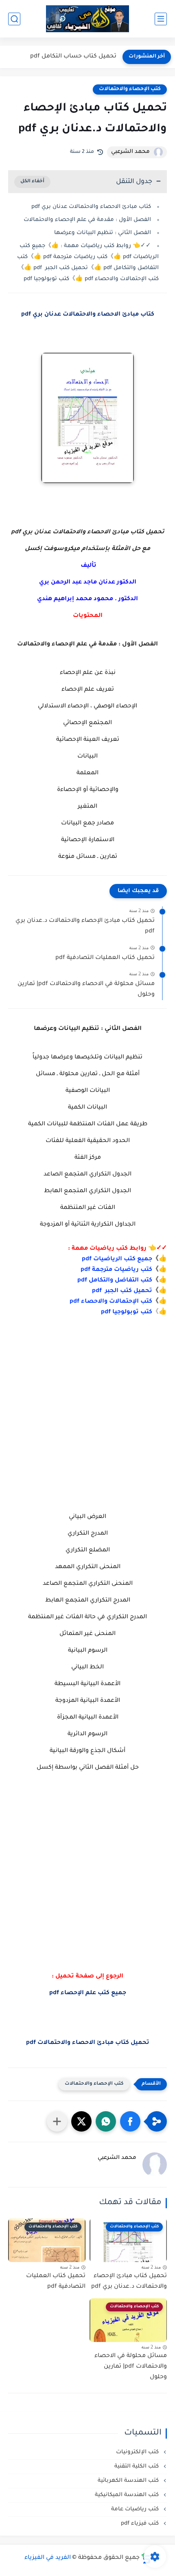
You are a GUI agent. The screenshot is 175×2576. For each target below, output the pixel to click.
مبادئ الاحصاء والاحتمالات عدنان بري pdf (88, 315)
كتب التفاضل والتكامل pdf (115, 1281)
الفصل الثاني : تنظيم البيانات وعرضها (103, 233)
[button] (130, 2121)
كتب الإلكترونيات (138, 2452)
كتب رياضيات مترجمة (122, 1270)
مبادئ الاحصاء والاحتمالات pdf (88, 2043)
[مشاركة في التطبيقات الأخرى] (57, 2121)
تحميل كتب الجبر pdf (122, 1291)
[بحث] (14, 19)
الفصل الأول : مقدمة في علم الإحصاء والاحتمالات (87, 220)
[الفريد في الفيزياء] (88, 19)
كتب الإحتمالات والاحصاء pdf (111, 1302)
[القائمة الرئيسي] (161, 19)
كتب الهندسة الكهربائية (129, 2481)
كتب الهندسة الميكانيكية (128, 2495)
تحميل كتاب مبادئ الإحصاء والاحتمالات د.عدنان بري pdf (85, 926)
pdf (86, 1270)
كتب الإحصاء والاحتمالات (130, 89)
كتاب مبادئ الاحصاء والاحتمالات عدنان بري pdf (91, 207)
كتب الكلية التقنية (137, 2467)
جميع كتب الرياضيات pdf (117, 1259)
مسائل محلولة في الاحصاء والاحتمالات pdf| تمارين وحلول (86, 990)
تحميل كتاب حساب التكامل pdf (73, 57)
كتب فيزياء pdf (141, 2524)
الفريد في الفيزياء (48, 2558)
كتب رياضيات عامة (136, 2509)
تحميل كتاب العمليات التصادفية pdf (105, 958)
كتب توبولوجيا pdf (127, 1312)
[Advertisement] (87, 1426)
